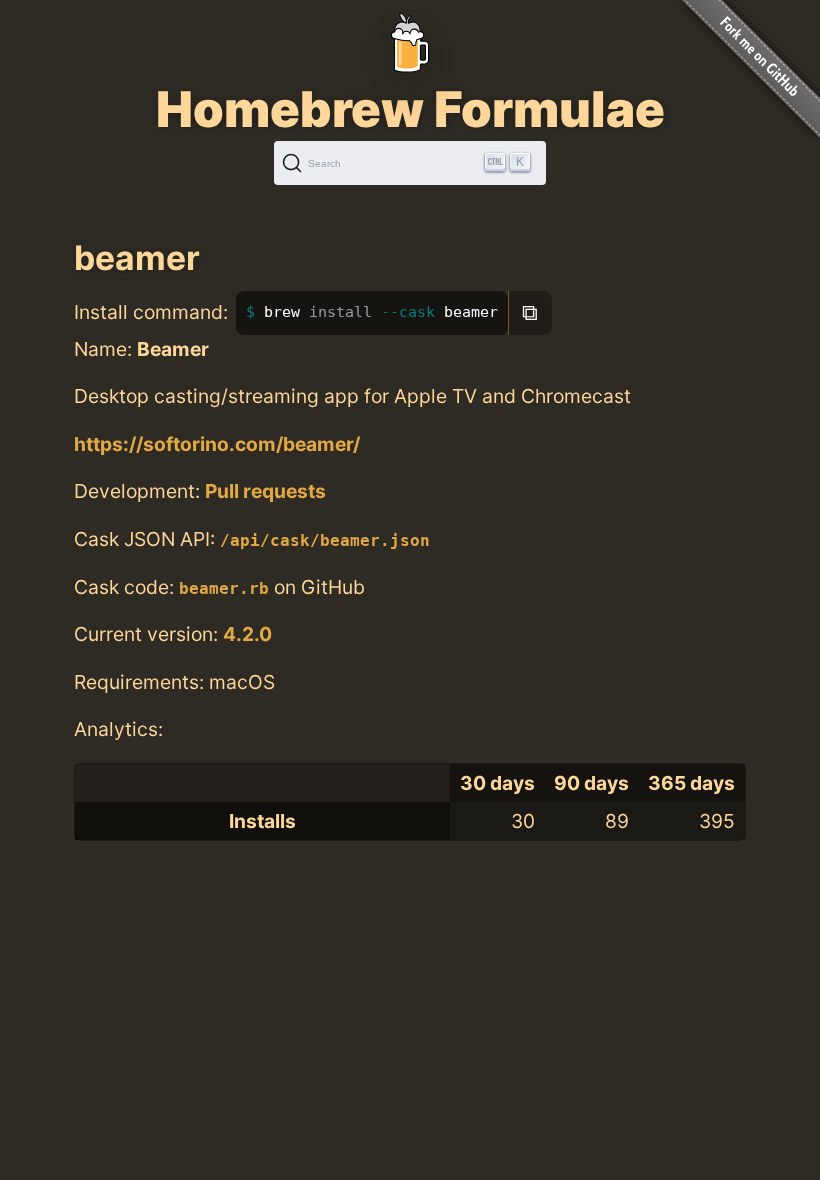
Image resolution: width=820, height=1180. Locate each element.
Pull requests (265, 491)
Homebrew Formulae (410, 109)
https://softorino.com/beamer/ (217, 444)
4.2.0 (247, 634)
